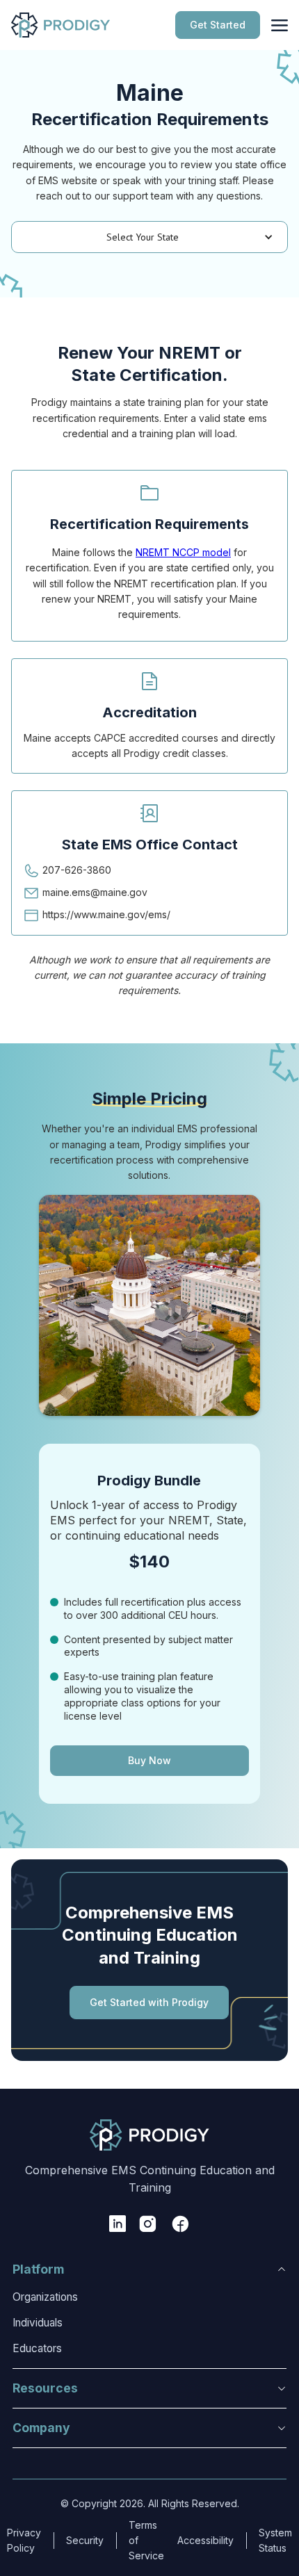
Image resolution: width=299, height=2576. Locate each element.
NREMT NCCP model (183, 552)
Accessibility (205, 2540)
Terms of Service (146, 2541)
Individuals (38, 2323)
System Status (275, 2540)
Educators (37, 2348)
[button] (149, 237)
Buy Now (149, 1760)
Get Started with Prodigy (149, 2002)
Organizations (45, 2297)
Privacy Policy (24, 2540)
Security (85, 2540)
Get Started (218, 25)
